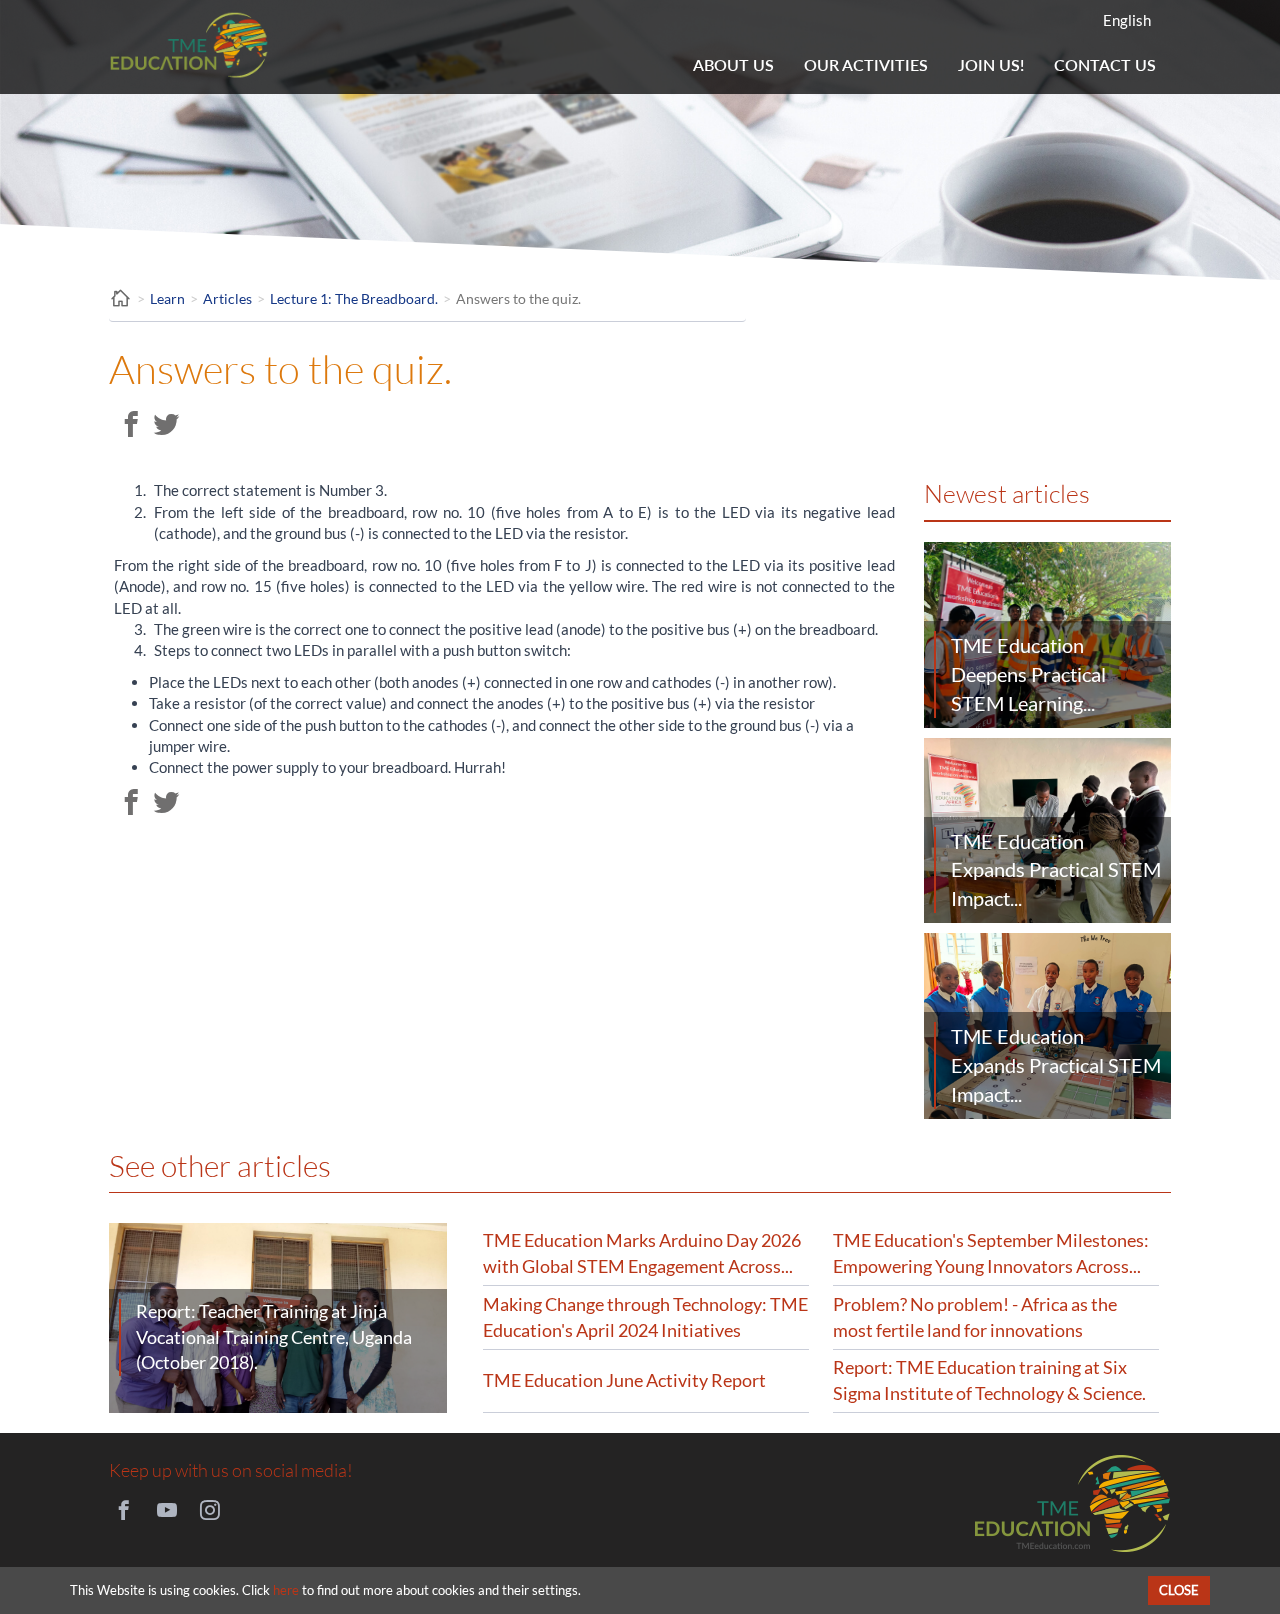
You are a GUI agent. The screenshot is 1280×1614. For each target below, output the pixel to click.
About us (733, 64)
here (286, 1590)
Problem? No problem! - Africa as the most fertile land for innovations (975, 1317)
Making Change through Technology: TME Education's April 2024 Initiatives (645, 1317)
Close (1179, 1590)
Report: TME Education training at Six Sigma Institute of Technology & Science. (989, 1380)
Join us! (991, 64)
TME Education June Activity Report (624, 1380)
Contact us (1105, 64)
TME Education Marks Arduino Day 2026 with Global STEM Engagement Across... (642, 1253)
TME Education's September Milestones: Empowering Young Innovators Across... (991, 1253)
